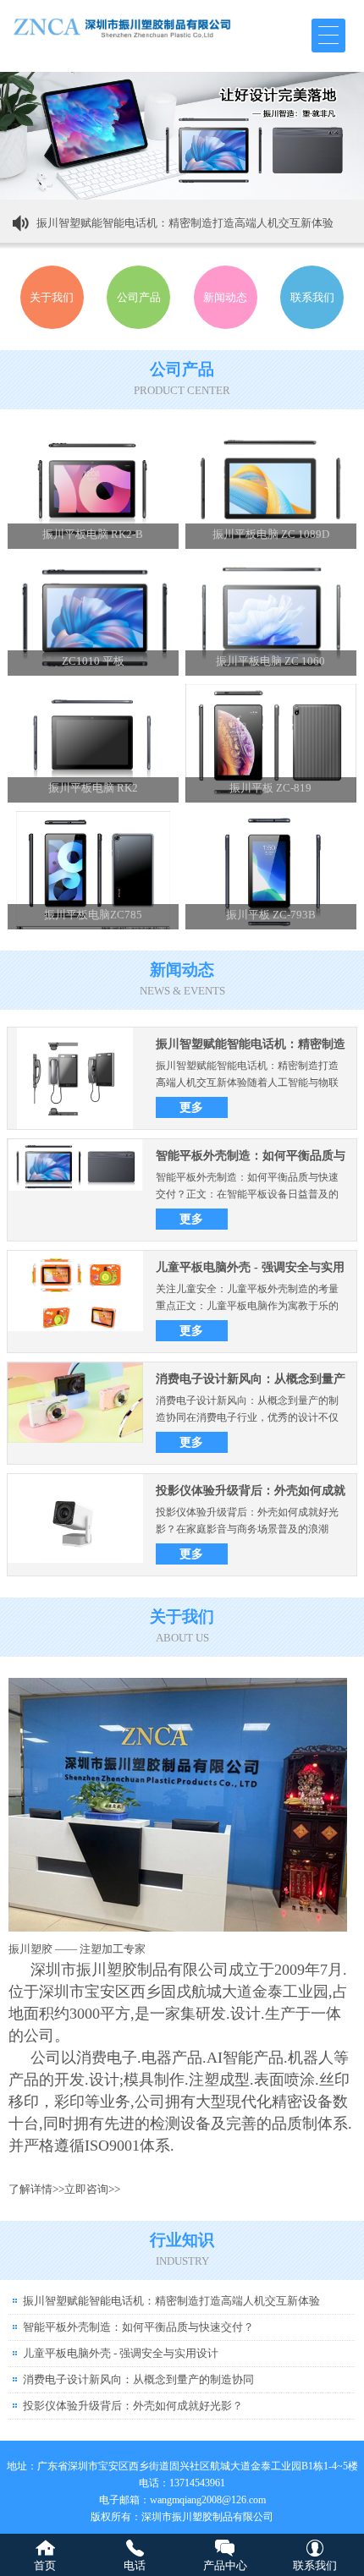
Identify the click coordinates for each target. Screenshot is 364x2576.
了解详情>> (36, 2189)
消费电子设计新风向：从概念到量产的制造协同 (138, 2379)
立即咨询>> (92, 2189)
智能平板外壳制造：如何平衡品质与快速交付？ (138, 2327)
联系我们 (315, 2565)
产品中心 (225, 2565)
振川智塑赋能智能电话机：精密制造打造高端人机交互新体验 (185, 223)
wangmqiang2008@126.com (208, 2500)
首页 (45, 2565)
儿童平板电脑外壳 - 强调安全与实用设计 (121, 2353)
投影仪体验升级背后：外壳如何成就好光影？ (133, 2406)
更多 (191, 1107)
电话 (135, 2565)
